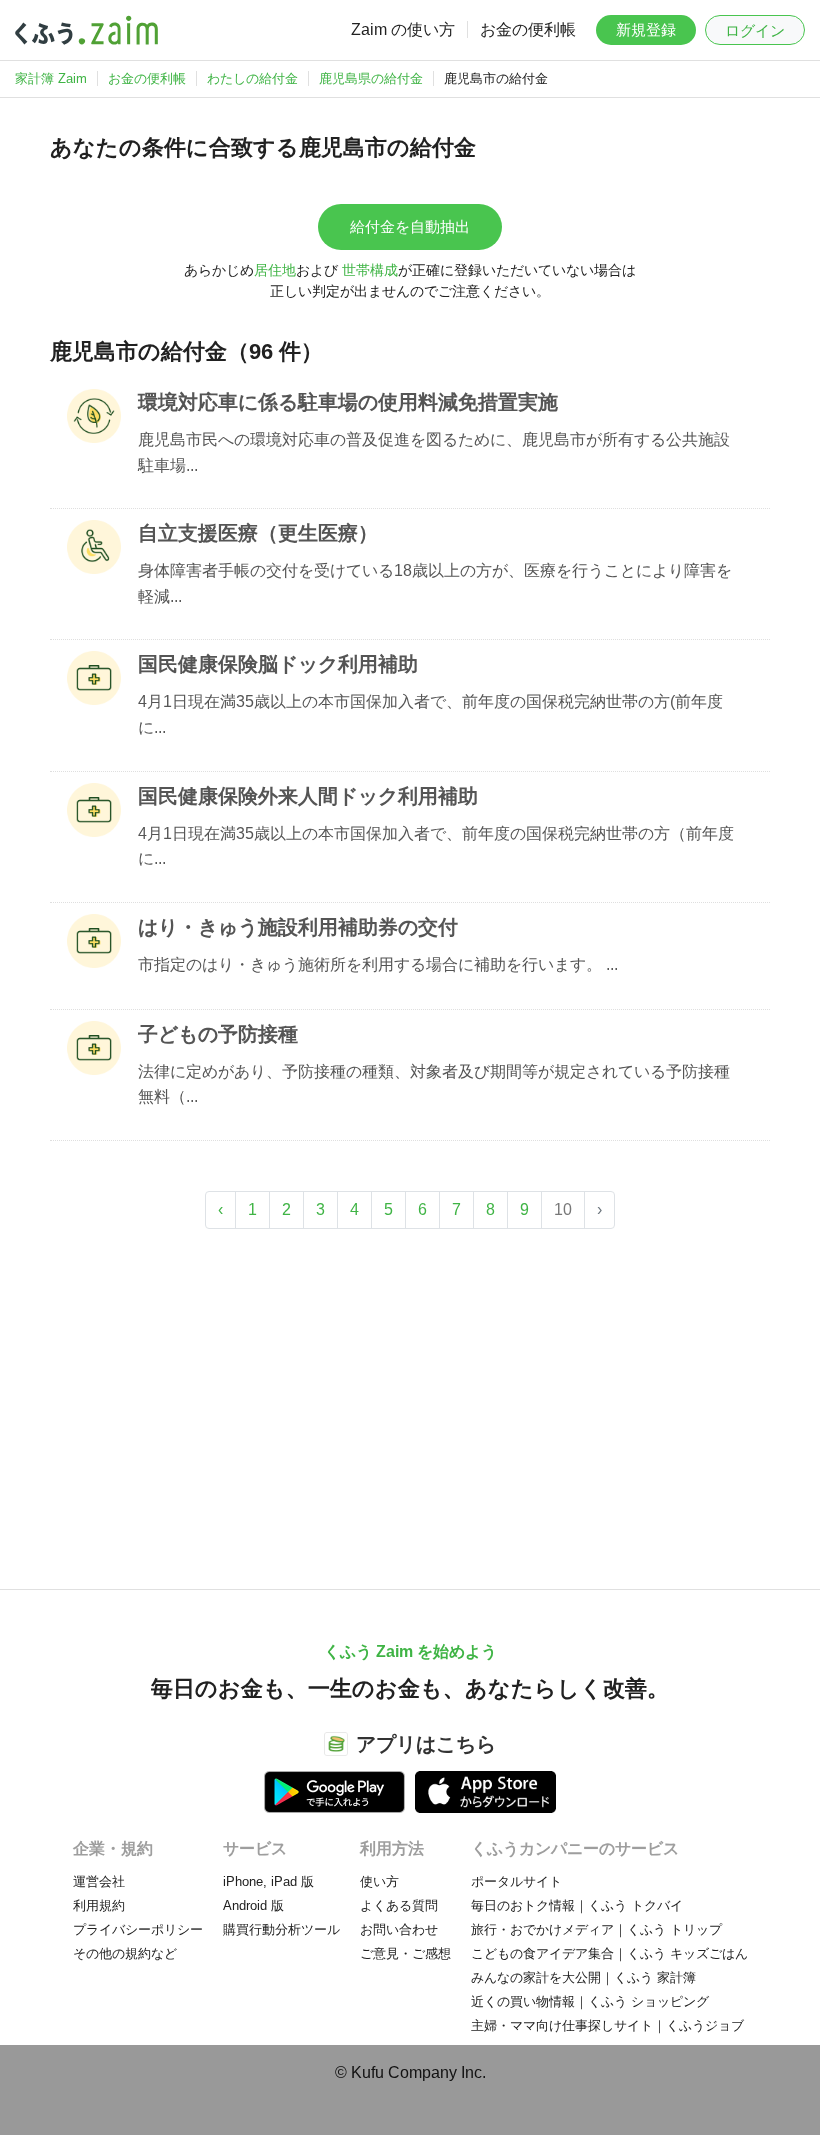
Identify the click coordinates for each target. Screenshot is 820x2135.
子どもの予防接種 (218, 1034)
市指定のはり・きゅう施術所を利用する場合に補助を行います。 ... (378, 964)
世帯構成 (370, 270)
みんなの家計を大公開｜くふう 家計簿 (583, 1977)
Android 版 (253, 1905)
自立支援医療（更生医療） (258, 533)
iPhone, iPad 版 (268, 1881)
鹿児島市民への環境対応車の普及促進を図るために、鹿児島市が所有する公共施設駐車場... (434, 452)
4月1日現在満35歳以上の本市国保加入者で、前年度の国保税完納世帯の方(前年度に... (430, 714)
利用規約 (99, 1905)
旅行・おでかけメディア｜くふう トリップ (596, 1929)
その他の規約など (125, 1953)
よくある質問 (399, 1905)
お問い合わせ (399, 1929)
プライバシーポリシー (138, 1929)
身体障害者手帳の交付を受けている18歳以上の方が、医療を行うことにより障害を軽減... (435, 583)
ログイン (755, 30)
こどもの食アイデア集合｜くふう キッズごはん (609, 1953)
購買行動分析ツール (281, 1929)
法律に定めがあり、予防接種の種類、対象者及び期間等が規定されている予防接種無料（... (434, 1084)
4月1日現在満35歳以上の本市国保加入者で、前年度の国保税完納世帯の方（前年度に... (436, 846)
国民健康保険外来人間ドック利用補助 (308, 796)
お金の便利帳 (528, 29)
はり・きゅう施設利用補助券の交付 (298, 927)
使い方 (379, 1881)
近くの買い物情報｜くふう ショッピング (590, 2001)
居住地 (275, 270)
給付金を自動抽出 (410, 226)
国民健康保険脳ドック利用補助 (278, 664)
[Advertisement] (410, 1399)
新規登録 (646, 29)
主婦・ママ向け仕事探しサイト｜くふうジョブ (607, 2025)
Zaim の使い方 (403, 29)
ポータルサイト (516, 1881)
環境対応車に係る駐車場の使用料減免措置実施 (348, 402)
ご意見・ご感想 (405, 1953)
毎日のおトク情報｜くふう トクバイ (577, 1905)
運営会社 (99, 1881)
